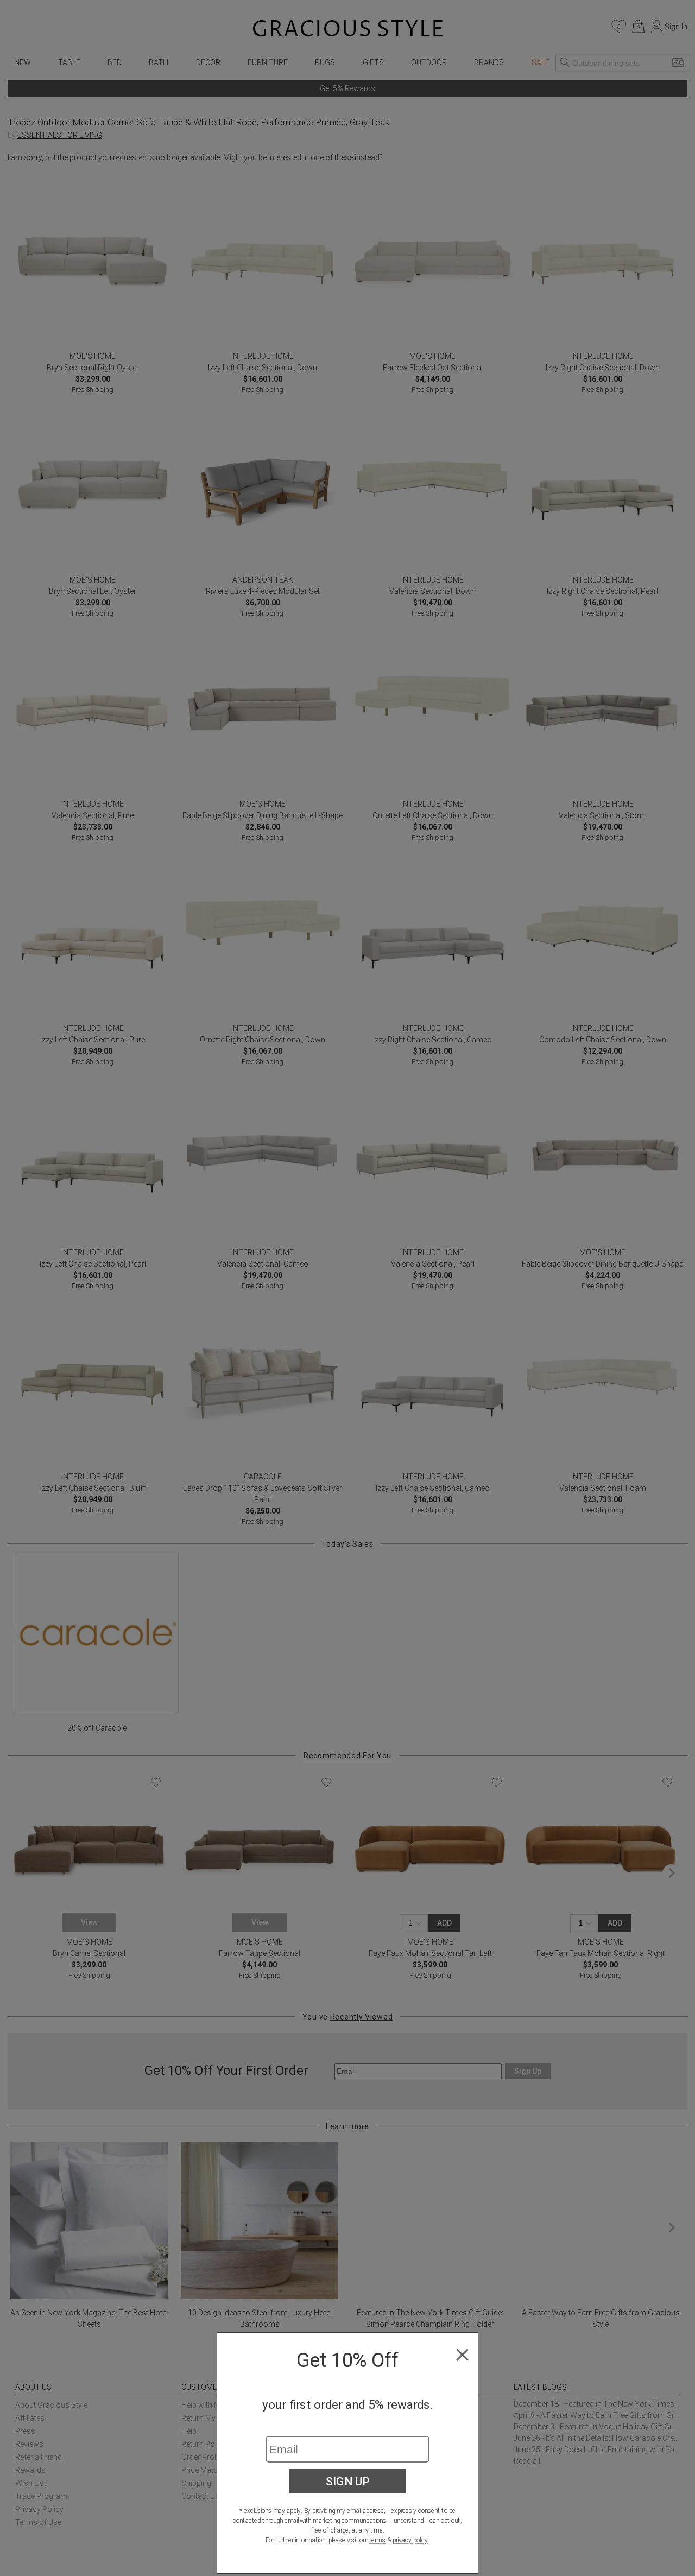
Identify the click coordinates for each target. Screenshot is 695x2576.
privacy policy (410, 2540)
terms (377, 2540)
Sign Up (348, 2481)
